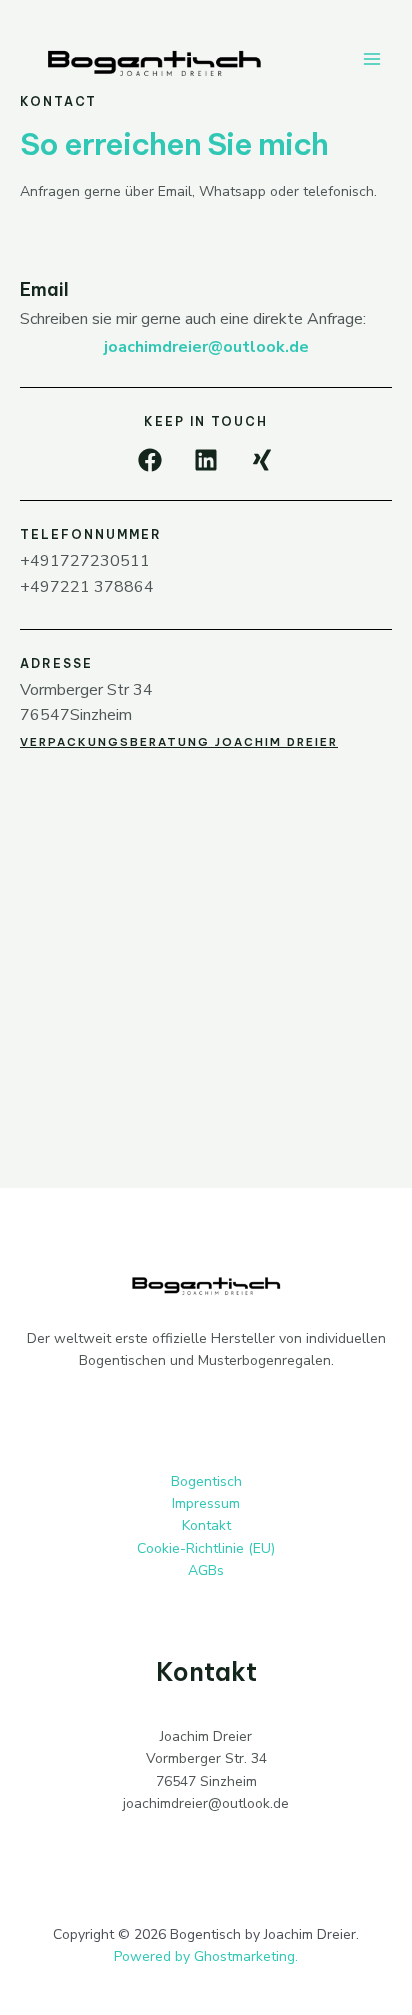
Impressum (206, 1503)
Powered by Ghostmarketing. (206, 1956)
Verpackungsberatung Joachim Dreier (179, 742)
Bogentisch (206, 1481)
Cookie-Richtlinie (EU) (206, 1548)
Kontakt (206, 1525)
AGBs (206, 1570)
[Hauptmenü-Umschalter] (371, 58)
